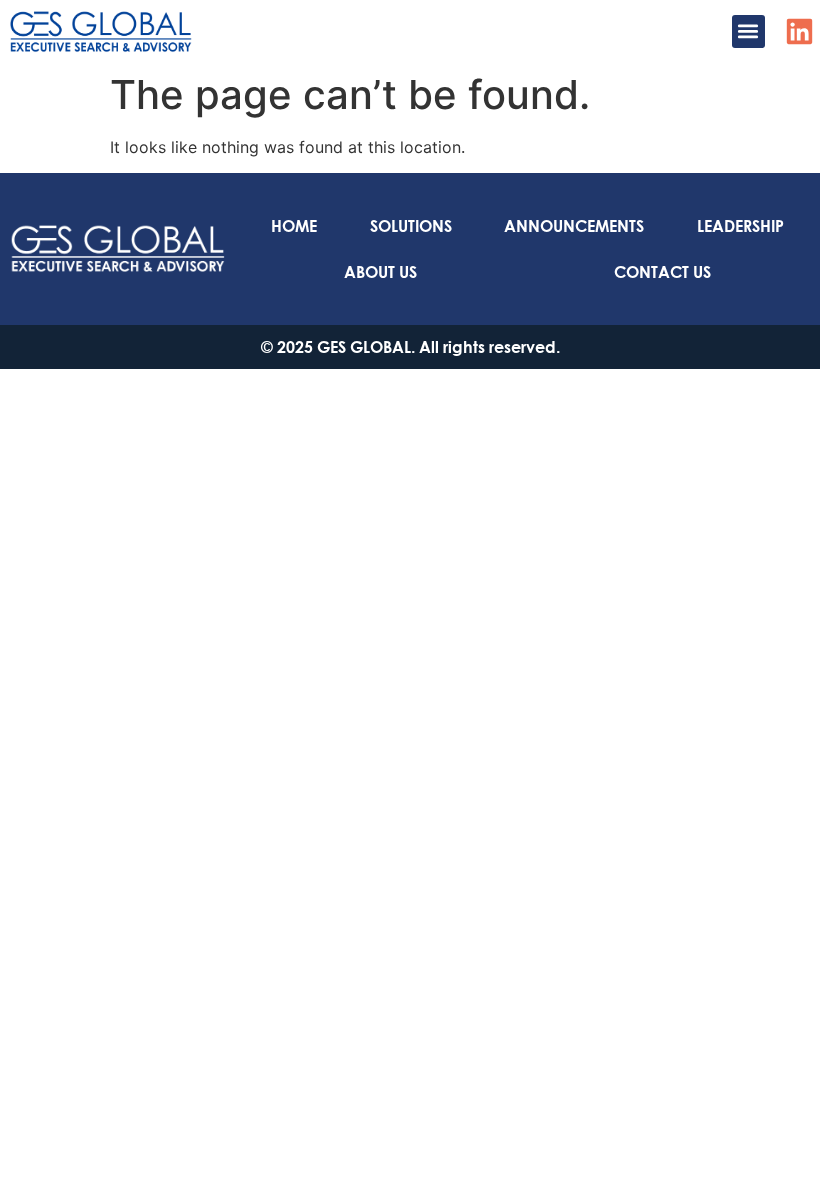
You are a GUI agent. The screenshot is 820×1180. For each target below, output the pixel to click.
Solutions (411, 225)
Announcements (574, 225)
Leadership (740, 225)
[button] (748, 31)
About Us (380, 271)
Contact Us (662, 271)
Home (294, 225)
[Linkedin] (799, 31)
